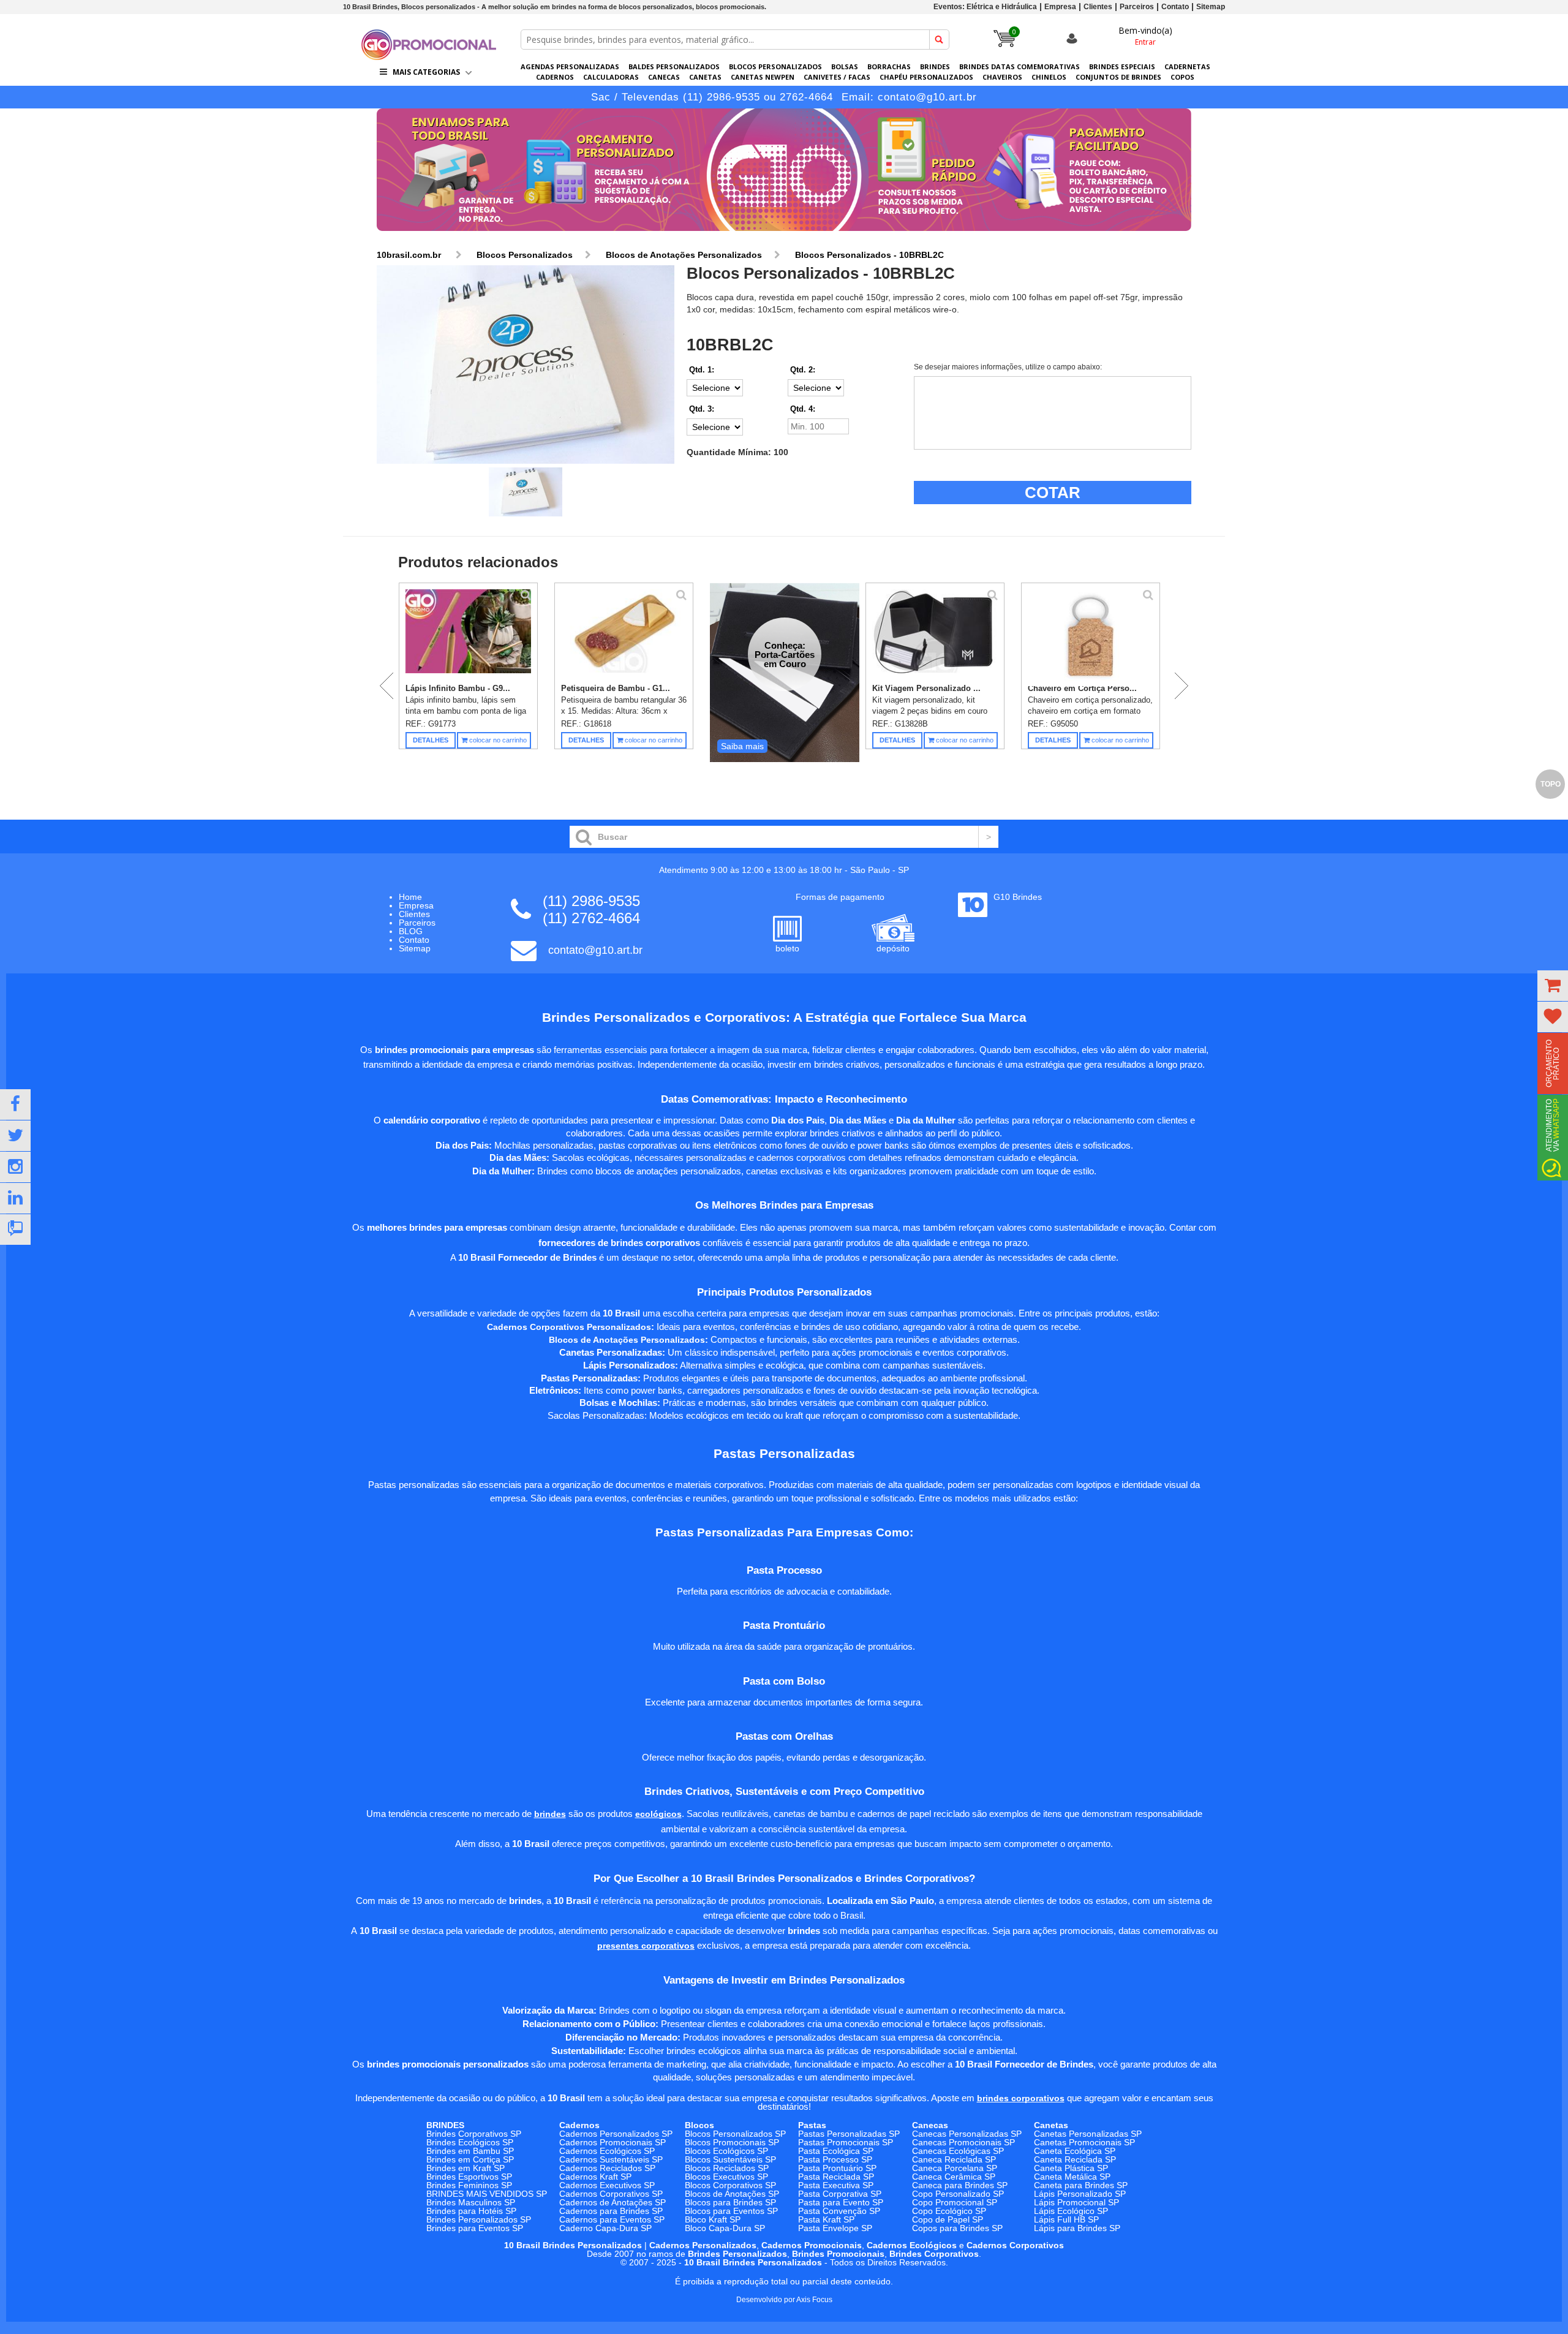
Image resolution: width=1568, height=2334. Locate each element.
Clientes (1098, 7)
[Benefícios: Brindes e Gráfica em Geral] (784, 234)
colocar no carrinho (497, 740)
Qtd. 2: (803, 370)
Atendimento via (1553, 1125)
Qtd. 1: (702, 370)
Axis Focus (814, 2300)
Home (410, 897)
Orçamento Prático (1553, 1063)
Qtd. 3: (702, 409)
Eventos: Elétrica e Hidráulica (985, 7)
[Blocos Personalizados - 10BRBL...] (526, 365)
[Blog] (15, 1229)
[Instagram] (15, 1167)
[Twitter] (15, 1136)
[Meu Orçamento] (1553, 986)
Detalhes (431, 740)
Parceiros (1137, 7)
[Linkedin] (15, 1198)
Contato (1175, 7)
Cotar (1053, 493)
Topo (1551, 784)
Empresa (1060, 7)
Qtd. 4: (803, 409)
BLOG (411, 931)
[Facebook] (15, 1105)
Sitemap (1211, 7)
